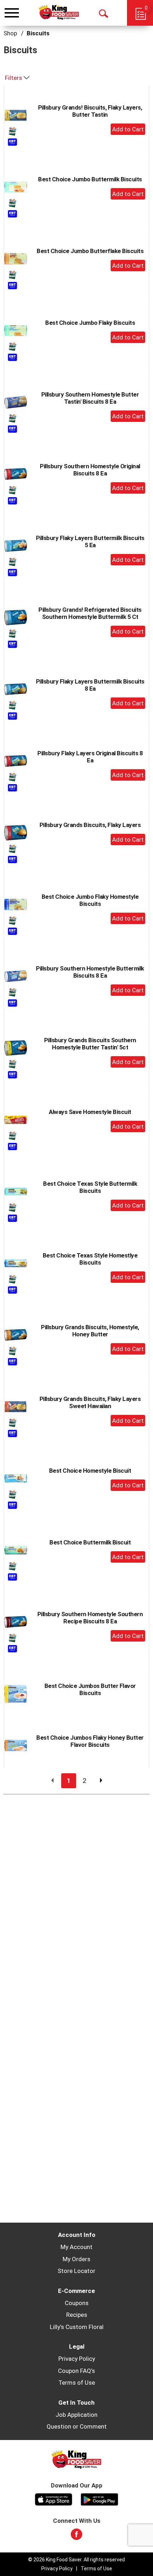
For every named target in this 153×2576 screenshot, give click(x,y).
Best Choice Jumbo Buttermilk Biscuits (90, 179)
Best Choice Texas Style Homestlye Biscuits (90, 1259)
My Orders (76, 2259)
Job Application (76, 2415)
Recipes (77, 2315)
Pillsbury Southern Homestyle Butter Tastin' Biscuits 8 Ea (90, 398)
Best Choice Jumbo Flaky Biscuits (90, 323)
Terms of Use (77, 2383)
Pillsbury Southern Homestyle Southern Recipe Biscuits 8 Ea (90, 1618)
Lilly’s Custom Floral (77, 2327)
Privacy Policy (77, 2359)
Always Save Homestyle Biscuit (90, 1112)
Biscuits (38, 33)
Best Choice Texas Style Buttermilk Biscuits (90, 1187)
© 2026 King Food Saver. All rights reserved (76, 2560)
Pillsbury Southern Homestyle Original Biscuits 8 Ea (90, 470)
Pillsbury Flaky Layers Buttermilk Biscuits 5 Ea (90, 541)
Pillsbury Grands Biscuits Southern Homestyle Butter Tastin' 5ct (90, 1044)
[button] (128, 129)
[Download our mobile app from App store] (54, 2499)
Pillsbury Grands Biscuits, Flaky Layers (90, 825)
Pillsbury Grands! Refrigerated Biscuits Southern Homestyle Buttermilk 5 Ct (90, 613)
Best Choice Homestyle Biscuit (90, 1471)
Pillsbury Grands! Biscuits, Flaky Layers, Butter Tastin (90, 111)
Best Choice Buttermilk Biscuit (90, 1542)
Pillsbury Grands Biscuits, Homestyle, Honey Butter (90, 1331)
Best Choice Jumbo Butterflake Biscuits (90, 251)
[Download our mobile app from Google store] (99, 2499)
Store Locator (76, 2271)
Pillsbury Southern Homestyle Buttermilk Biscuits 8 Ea (90, 972)
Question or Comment (77, 2426)
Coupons (77, 2303)
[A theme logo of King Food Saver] (59, 12)
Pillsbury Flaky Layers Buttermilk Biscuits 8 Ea (90, 685)
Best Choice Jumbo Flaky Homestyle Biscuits (90, 900)
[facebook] (76, 2536)
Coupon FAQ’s (76, 2371)
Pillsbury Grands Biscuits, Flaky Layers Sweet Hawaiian (90, 1402)
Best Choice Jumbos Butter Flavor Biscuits (90, 1689)
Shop (10, 33)
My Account (76, 2247)
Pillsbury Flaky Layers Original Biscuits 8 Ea (90, 757)
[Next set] (101, 1781)
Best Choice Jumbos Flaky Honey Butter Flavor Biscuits (90, 1741)
